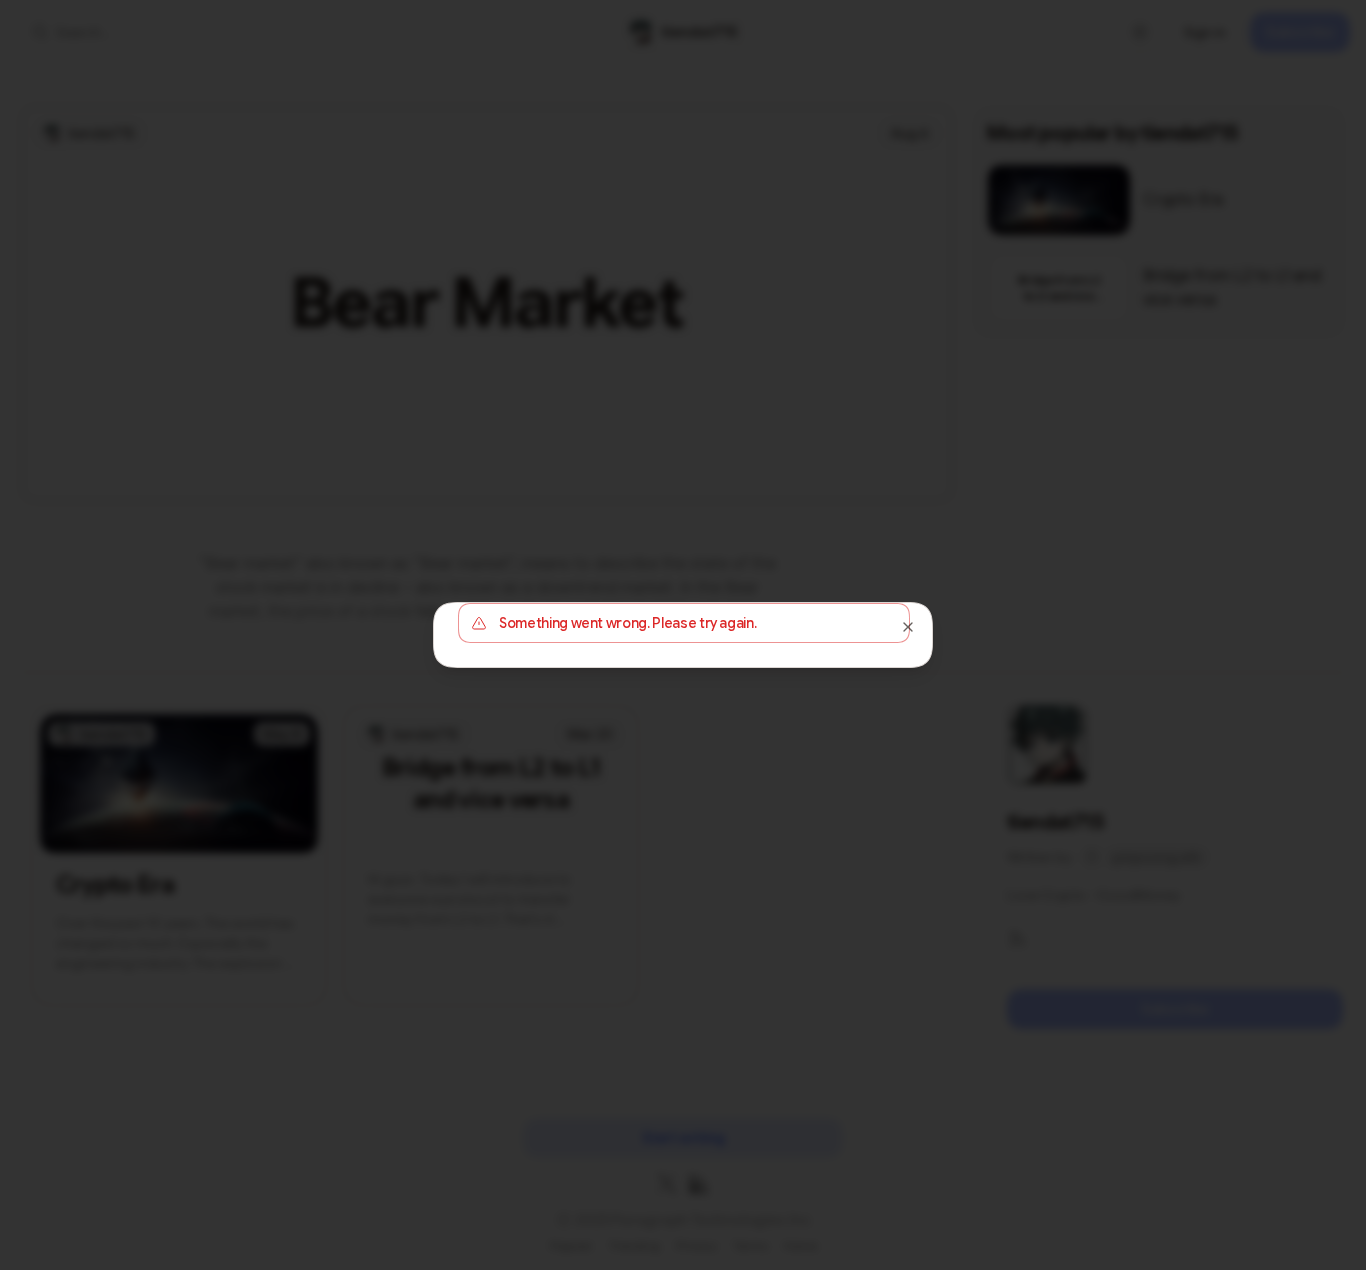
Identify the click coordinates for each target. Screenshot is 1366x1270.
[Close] (908, 627)
